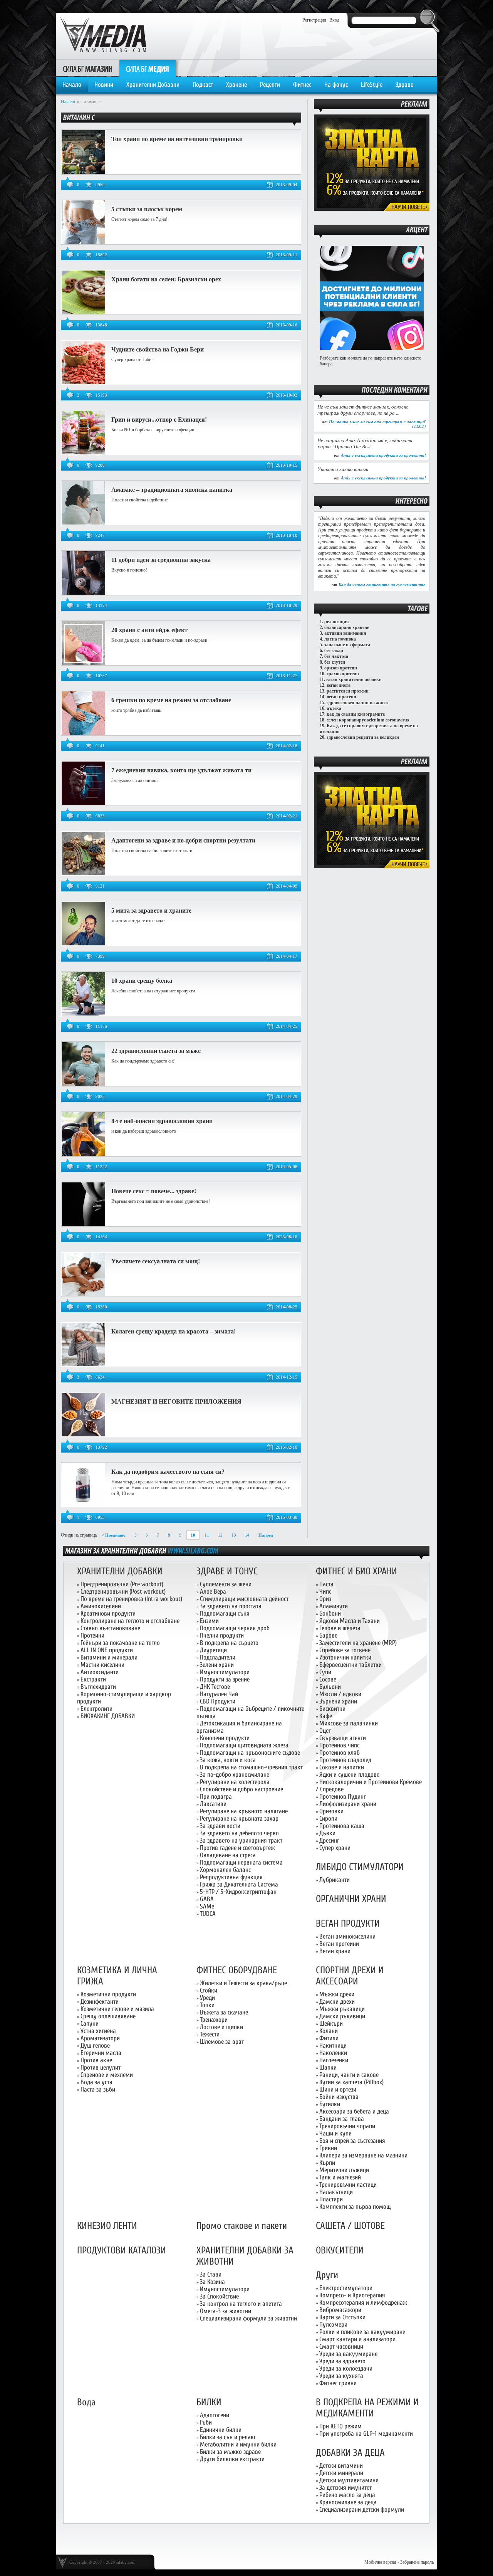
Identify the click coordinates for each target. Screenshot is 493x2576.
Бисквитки (332, 1709)
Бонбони (330, 1613)
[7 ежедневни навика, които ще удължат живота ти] (83, 804)
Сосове (328, 1679)
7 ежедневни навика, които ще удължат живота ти (181, 770)
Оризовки (331, 1811)
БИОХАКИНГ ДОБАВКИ (108, 1716)
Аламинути (334, 1606)
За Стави (211, 2274)
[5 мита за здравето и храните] (83, 944)
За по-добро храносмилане (235, 1775)
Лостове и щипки (221, 2027)
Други (327, 2275)
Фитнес (302, 85)
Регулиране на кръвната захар (239, 1819)
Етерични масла (101, 2053)
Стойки (209, 1990)
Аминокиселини (101, 1606)
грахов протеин (343, 674)
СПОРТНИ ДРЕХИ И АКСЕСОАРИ (350, 1976)
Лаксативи (213, 1804)
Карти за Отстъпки (342, 2317)
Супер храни (335, 1848)
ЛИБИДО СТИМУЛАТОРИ (360, 1867)
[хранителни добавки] (193, 1550)
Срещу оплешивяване (108, 2016)
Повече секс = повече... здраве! (154, 1191)
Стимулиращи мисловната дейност (244, 1599)
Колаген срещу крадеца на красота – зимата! (174, 1331)
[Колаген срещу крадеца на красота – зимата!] (83, 1365)
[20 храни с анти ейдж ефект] (83, 663)
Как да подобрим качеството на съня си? (168, 1472)
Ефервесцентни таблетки (350, 1665)
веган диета (339, 685)
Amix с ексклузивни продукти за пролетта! (383, 455)
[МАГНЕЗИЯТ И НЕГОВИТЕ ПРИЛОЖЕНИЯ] (83, 1435)
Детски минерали (341, 2473)
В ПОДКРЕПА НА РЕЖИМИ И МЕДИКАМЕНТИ (367, 2408)
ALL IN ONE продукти (107, 1650)
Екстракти (93, 1679)
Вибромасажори (340, 2310)
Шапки (328, 2067)
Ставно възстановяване (110, 1628)
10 (193, 1535)
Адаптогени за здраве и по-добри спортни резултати (183, 840)
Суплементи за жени (226, 1584)
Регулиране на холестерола (235, 1782)
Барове (328, 1635)
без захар (334, 651)
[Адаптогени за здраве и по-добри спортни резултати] (83, 874)
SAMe (207, 1906)
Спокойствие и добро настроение (241, 1789)
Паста (326, 1584)
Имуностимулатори (225, 1672)
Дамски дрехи (337, 2002)
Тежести (210, 2034)
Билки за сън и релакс (228, 2437)
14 (247, 1535)
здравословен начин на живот (358, 703)
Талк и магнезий (340, 2177)
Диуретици (213, 1650)
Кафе (326, 1716)
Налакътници (336, 2192)
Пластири (331, 2199)
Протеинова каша (342, 1826)
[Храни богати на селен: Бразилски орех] (83, 313)
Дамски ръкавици (342, 2016)
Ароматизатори (100, 2038)
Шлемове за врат (222, 2042)
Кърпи (327, 2163)
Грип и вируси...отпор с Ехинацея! (159, 420)
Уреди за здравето (342, 2361)
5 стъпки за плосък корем (147, 209)
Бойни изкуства (339, 2097)
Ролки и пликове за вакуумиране (362, 2332)
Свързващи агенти (343, 1738)
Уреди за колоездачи (346, 2368)
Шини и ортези (338, 2089)
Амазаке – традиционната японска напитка (172, 490)
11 (207, 1535)
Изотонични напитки (345, 1657)
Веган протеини (339, 1944)
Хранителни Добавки (153, 85)
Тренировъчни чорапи (347, 2126)
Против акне (96, 2060)
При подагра (216, 1797)
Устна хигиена (98, 2031)
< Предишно (114, 1535)
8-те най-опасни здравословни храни (162, 1121)
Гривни (328, 2148)
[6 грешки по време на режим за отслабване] (83, 733)
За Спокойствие (219, 2296)
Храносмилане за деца (348, 2502)
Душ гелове (95, 2045)
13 (234, 1535)
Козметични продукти (108, 1994)
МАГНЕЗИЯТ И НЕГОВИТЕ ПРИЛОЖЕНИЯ (176, 1401)
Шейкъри (331, 2024)
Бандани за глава (342, 2119)
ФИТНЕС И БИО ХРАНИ (356, 1571)
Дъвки (327, 1833)
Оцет (325, 1731)
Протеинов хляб (340, 1753)
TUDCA (208, 1914)
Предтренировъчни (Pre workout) (122, 1584)
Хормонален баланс (225, 1870)
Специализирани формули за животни (248, 2318)
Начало (72, 85)
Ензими (209, 1621)
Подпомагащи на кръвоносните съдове (250, 1753)
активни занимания (345, 633)
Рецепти (270, 85)
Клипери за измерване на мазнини (363, 2155)
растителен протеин (348, 691)
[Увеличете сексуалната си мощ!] (83, 1295)
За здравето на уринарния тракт (241, 1840)
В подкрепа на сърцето (229, 1643)
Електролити (96, 1709)
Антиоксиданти (100, 1672)
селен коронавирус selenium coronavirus (368, 720)
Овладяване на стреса (228, 1855)
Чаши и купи (335, 2133)
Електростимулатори (346, 2288)
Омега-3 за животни (226, 2311)
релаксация (337, 622)
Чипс (325, 1592)
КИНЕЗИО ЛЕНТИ (107, 2226)
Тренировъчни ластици (348, 2185)
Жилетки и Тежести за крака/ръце (243, 1983)
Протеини (92, 1635)
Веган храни (335, 1951)
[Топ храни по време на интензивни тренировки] (83, 172)
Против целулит (101, 2067)
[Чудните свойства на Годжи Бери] (83, 383)
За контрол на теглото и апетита (241, 2304)
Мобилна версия (380, 2562)
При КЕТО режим (340, 2426)
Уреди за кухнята (341, 2376)
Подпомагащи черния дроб (235, 1628)
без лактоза (336, 656)
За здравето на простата (231, 1606)
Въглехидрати (98, 1687)
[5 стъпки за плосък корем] (83, 242)
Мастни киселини (102, 1665)
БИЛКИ (209, 2402)
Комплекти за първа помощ (355, 2207)
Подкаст (203, 85)
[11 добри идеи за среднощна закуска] (83, 593)
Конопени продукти (225, 1738)
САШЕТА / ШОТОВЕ (350, 2226)
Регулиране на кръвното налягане (244, 1811)
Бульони (330, 1687)
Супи (325, 1672)
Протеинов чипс (339, 1745)
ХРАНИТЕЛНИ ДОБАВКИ (120, 1571)
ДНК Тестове (215, 1687)
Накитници (333, 2045)
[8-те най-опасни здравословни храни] (83, 1154)
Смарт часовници (341, 2346)
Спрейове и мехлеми (107, 2075)
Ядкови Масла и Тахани (350, 1621)
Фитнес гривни (338, 2383)
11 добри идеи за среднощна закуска (161, 560)
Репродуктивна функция (231, 1877)
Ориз (325, 1599)
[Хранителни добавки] (372, 209)
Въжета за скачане (224, 2012)
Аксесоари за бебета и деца (354, 2111)
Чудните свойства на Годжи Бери (158, 349)
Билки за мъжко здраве (230, 2452)
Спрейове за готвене (345, 1650)
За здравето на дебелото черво (239, 1833)
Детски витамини (341, 2466)
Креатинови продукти (108, 1613)
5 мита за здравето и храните (151, 911)
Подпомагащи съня (225, 1613)
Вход (334, 20)
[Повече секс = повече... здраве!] (83, 1224)
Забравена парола (417, 2562)
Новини (104, 85)
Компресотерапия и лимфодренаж (363, 2303)
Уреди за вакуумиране (348, 2354)
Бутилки (330, 2104)
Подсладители (218, 1657)
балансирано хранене (347, 627)
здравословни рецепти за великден (363, 737)
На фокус (336, 85)
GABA (207, 1899)
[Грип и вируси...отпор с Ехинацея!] (83, 453)
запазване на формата (347, 645)
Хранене (236, 85)
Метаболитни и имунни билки (238, 2444)
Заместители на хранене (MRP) (358, 1643)
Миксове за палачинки (349, 1723)
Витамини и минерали (109, 1657)
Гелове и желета (340, 1628)
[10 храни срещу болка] (83, 1014)
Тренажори (214, 2020)
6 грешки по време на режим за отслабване (171, 700)
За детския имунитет (345, 2488)
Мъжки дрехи (337, 1994)
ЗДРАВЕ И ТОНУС (227, 1571)
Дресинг (329, 1840)
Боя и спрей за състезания (352, 2141)
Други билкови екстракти (232, 2459)
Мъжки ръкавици (342, 2009)
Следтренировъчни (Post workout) (123, 1592)
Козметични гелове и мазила (117, 2009)
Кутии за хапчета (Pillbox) (351, 2082)
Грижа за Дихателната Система (239, 1884)
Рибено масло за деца (347, 2495)
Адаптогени (215, 2415)
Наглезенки (334, 2060)
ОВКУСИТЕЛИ (340, 2251)
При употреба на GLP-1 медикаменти (366, 2434)
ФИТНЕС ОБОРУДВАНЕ (237, 1970)
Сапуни (90, 2024)
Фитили (329, 2038)
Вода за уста (96, 2082)
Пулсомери (333, 2325)
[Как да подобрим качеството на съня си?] (83, 1505)
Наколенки (333, 2053)
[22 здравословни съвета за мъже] (83, 1084)
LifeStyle (372, 85)
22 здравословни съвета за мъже (156, 1051)
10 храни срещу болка (142, 981)
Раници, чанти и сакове (349, 2075)
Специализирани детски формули (362, 2510)
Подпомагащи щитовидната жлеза (244, 1745)
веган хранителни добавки (354, 679)
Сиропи (328, 1819)
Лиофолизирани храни (348, 1804)
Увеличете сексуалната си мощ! (156, 1261)
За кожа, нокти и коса (228, 1760)
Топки (207, 2005)
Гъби (206, 2422)
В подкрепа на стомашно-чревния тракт (251, 1767)
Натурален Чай (219, 1694)
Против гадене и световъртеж (237, 1848)
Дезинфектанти (100, 2002)
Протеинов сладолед (345, 1760)
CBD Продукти (218, 1701)
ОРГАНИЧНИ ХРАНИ (351, 1899)
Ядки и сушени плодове (349, 1775)
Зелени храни (217, 1665)
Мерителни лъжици (344, 2170)
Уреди (207, 1998)
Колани (329, 2031)
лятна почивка (340, 639)
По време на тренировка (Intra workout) (131, 1599)
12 (220, 1535)
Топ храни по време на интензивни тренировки (177, 139)
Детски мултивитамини (349, 2480)
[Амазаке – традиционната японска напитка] (83, 523)
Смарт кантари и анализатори (357, 2339)
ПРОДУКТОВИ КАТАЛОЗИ (122, 2251)
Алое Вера (213, 1592)
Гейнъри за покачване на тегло (120, 1643)
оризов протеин (341, 668)
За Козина (212, 2282)
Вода (86, 2402)
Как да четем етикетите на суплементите (382, 585)
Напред (266, 1535)
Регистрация (314, 20)
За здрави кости (220, 1826)
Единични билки (221, 2430)
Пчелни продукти (222, 1635)
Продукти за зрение (225, 1679)
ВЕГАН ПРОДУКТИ (348, 1924)
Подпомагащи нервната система (241, 1862)
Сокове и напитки (342, 1767)
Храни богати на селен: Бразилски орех (166, 279)
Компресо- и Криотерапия (352, 2295)
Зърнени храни (338, 1701)
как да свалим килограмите (356, 714)
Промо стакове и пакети (242, 2226)
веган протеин (341, 697)
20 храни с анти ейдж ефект (149, 630)
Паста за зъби (98, 2089)
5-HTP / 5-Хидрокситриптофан (238, 1892)
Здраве (404, 85)
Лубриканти (335, 1880)
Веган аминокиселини (347, 1936)
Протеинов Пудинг (343, 1797)
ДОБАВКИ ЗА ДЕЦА (350, 2453)
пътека (334, 708)
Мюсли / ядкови (340, 1694)
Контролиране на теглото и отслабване (130, 1621)
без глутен (335, 662)
